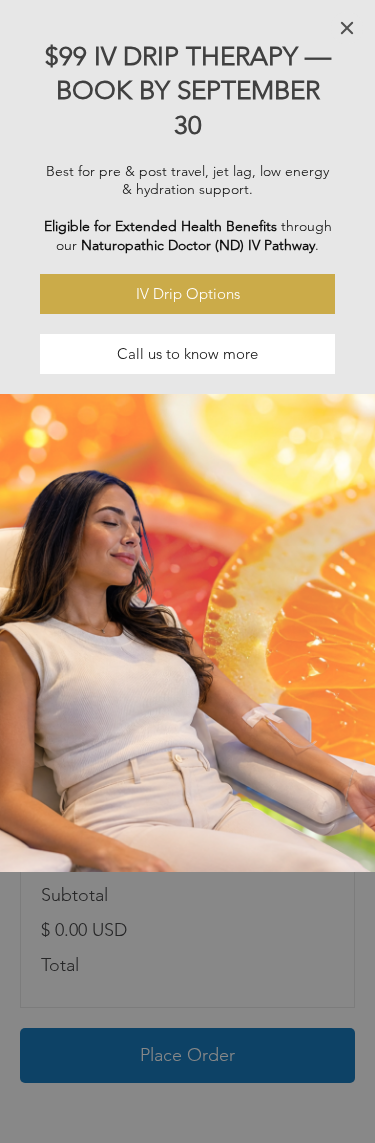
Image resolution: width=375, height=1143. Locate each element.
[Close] (347, 28)
